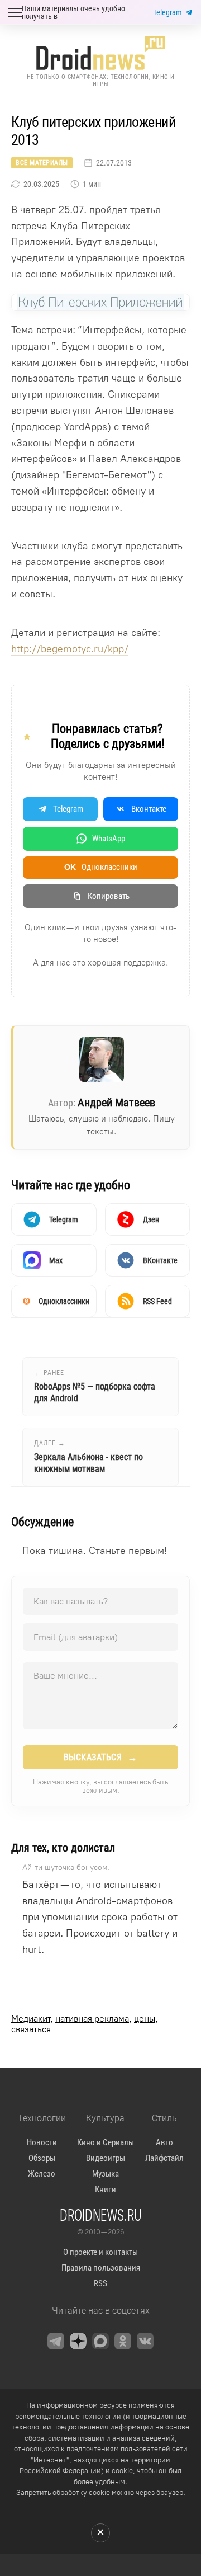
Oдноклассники (101, 867)
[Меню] (15, 12)
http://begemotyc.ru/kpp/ (70, 649)
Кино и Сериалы (106, 2142)
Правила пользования (101, 2268)
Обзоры (42, 2158)
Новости (42, 2142)
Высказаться (101, 1758)
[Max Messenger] (100, 2341)
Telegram (167, 12)
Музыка (106, 2174)
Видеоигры (106, 2158)
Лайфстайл (164, 2158)
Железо (42, 2174)
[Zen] (78, 2341)
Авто (164, 2142)
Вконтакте (149, 809)
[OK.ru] (123, 2341)
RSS (100, 2283)
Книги (106, 2189)
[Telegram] (56, 2341)
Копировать (109, 896)
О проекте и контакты (100, 2252)
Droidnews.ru (101, 2215)
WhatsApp (109, 839)
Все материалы (42, 163)
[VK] (145, 2341)
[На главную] (100, 53)
